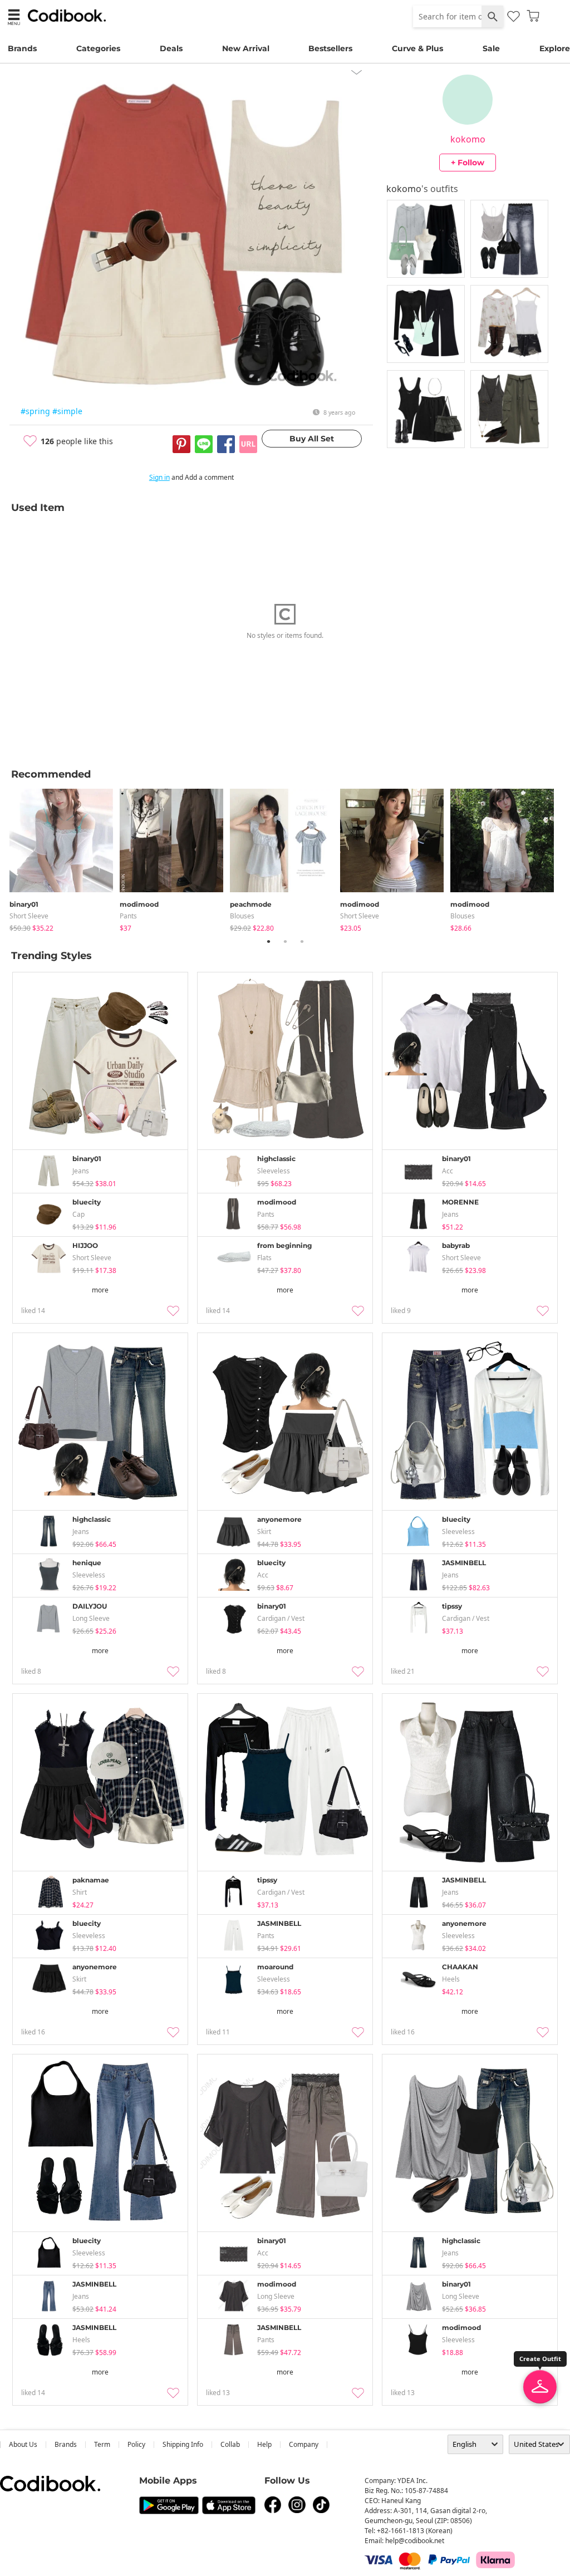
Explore (555, 48)
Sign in (159, 477)
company (304, 2444)
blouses (242, 916)
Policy (136, 2444)
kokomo (468, 139)
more (100, 1290)
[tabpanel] (65, 858)
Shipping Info (183, 2444)
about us (23, 2444)
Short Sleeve (29, 916)
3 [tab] (302, 941)
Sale (491, 48)
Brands (22, 48)
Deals (171, 48)
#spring (35, 411)
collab (230, 2444)
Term (102, 2444)
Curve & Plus (417, 48)
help (264, 2444)
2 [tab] (285, 941)
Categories (98, 48)
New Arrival (246, 48)
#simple (67, 411)
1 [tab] (268, 941)
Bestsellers (330, 48)
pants (128, 916)
